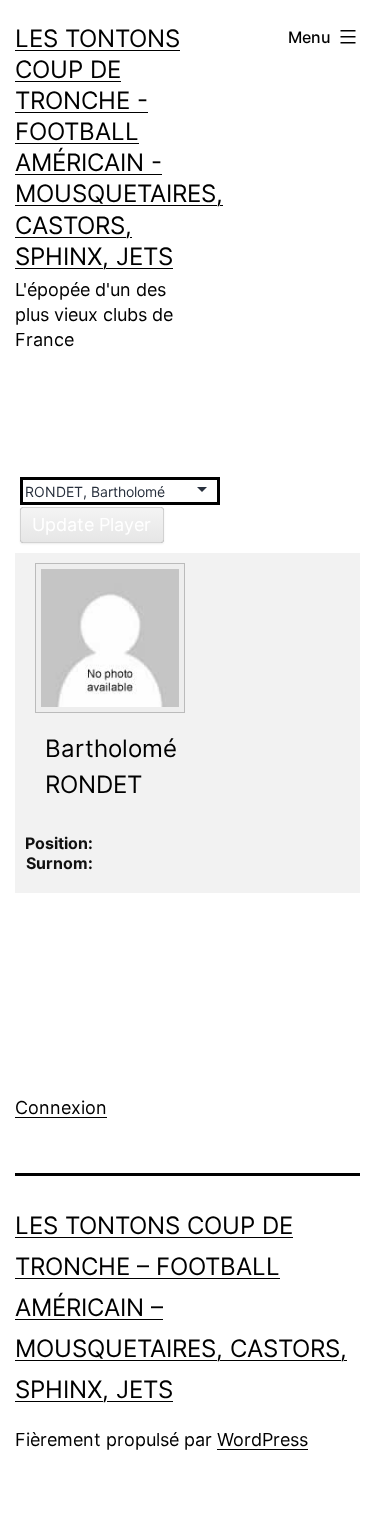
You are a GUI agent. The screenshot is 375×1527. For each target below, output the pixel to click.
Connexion (61, 1107)
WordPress (262, 1439)
